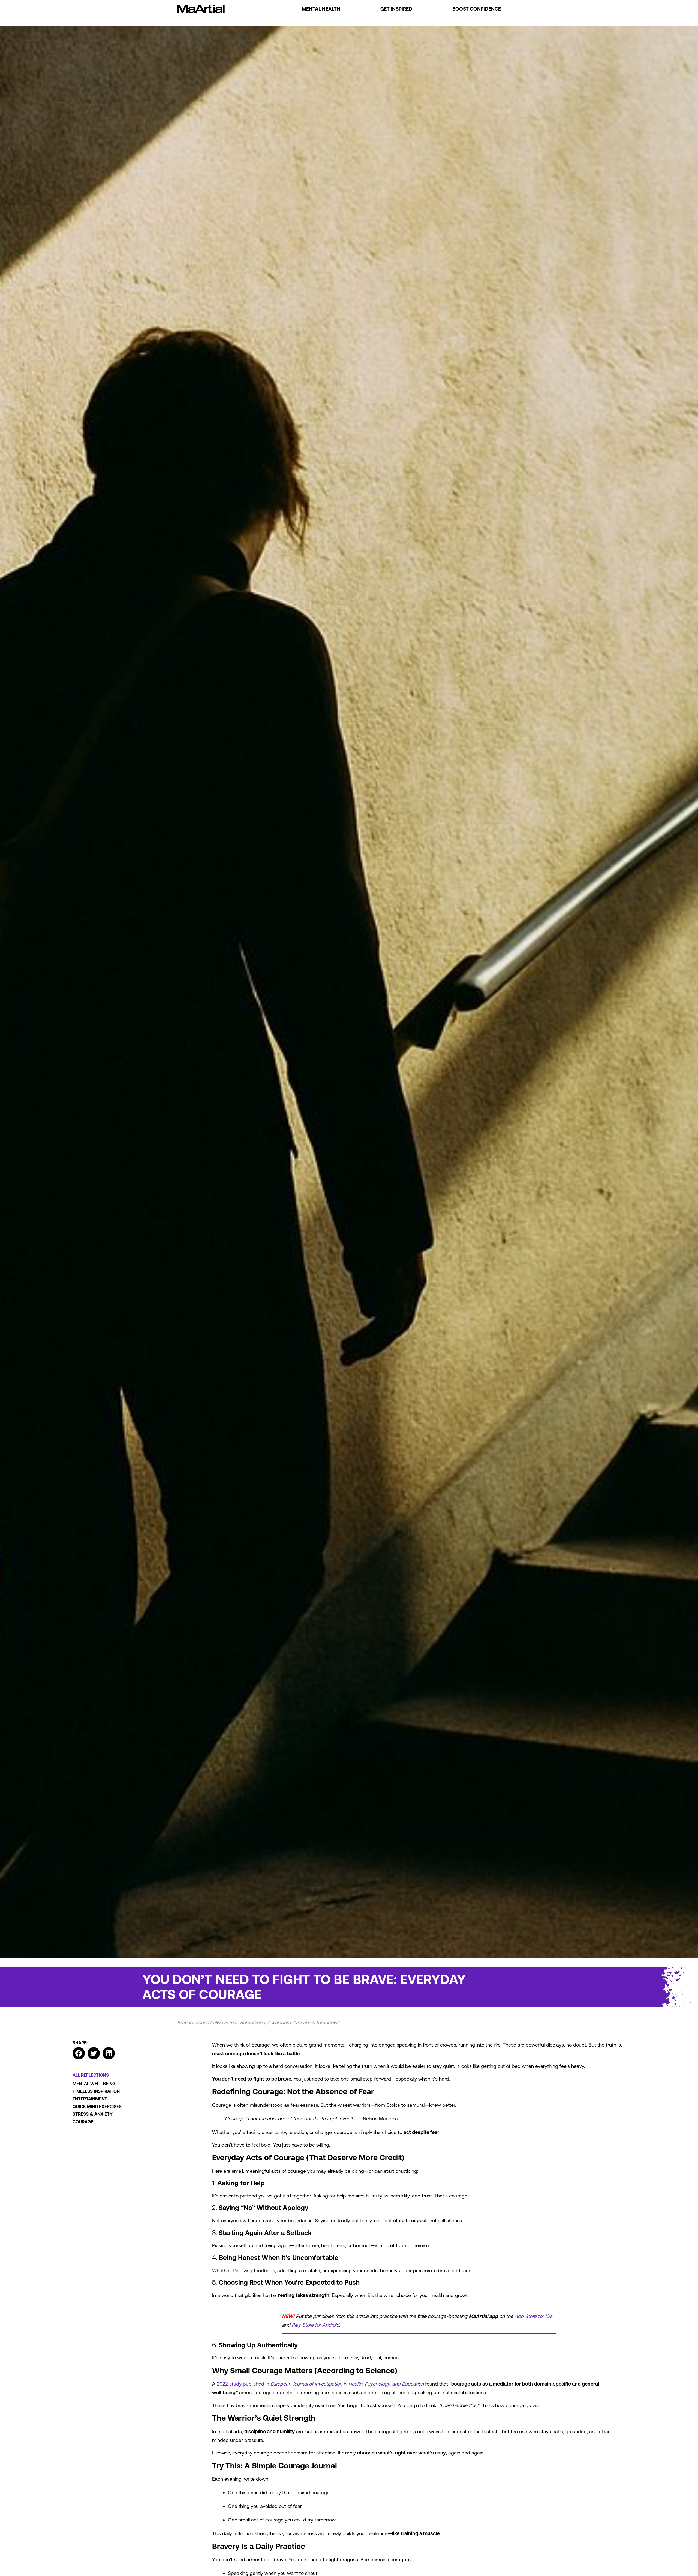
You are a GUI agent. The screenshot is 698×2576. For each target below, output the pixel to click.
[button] (79, 2053)
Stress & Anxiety (93, 2114)
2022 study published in (320, 2384)
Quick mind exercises (97, 2106)
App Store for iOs (533, 2316)
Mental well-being (94, 2084)
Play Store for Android (315, 2325)
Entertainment (90, 2099)
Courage (83, 2122)
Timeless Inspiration (96, 2091)
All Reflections (91, 2075)
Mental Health (321, 9)
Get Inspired (396, 9)
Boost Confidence (477, 9)
